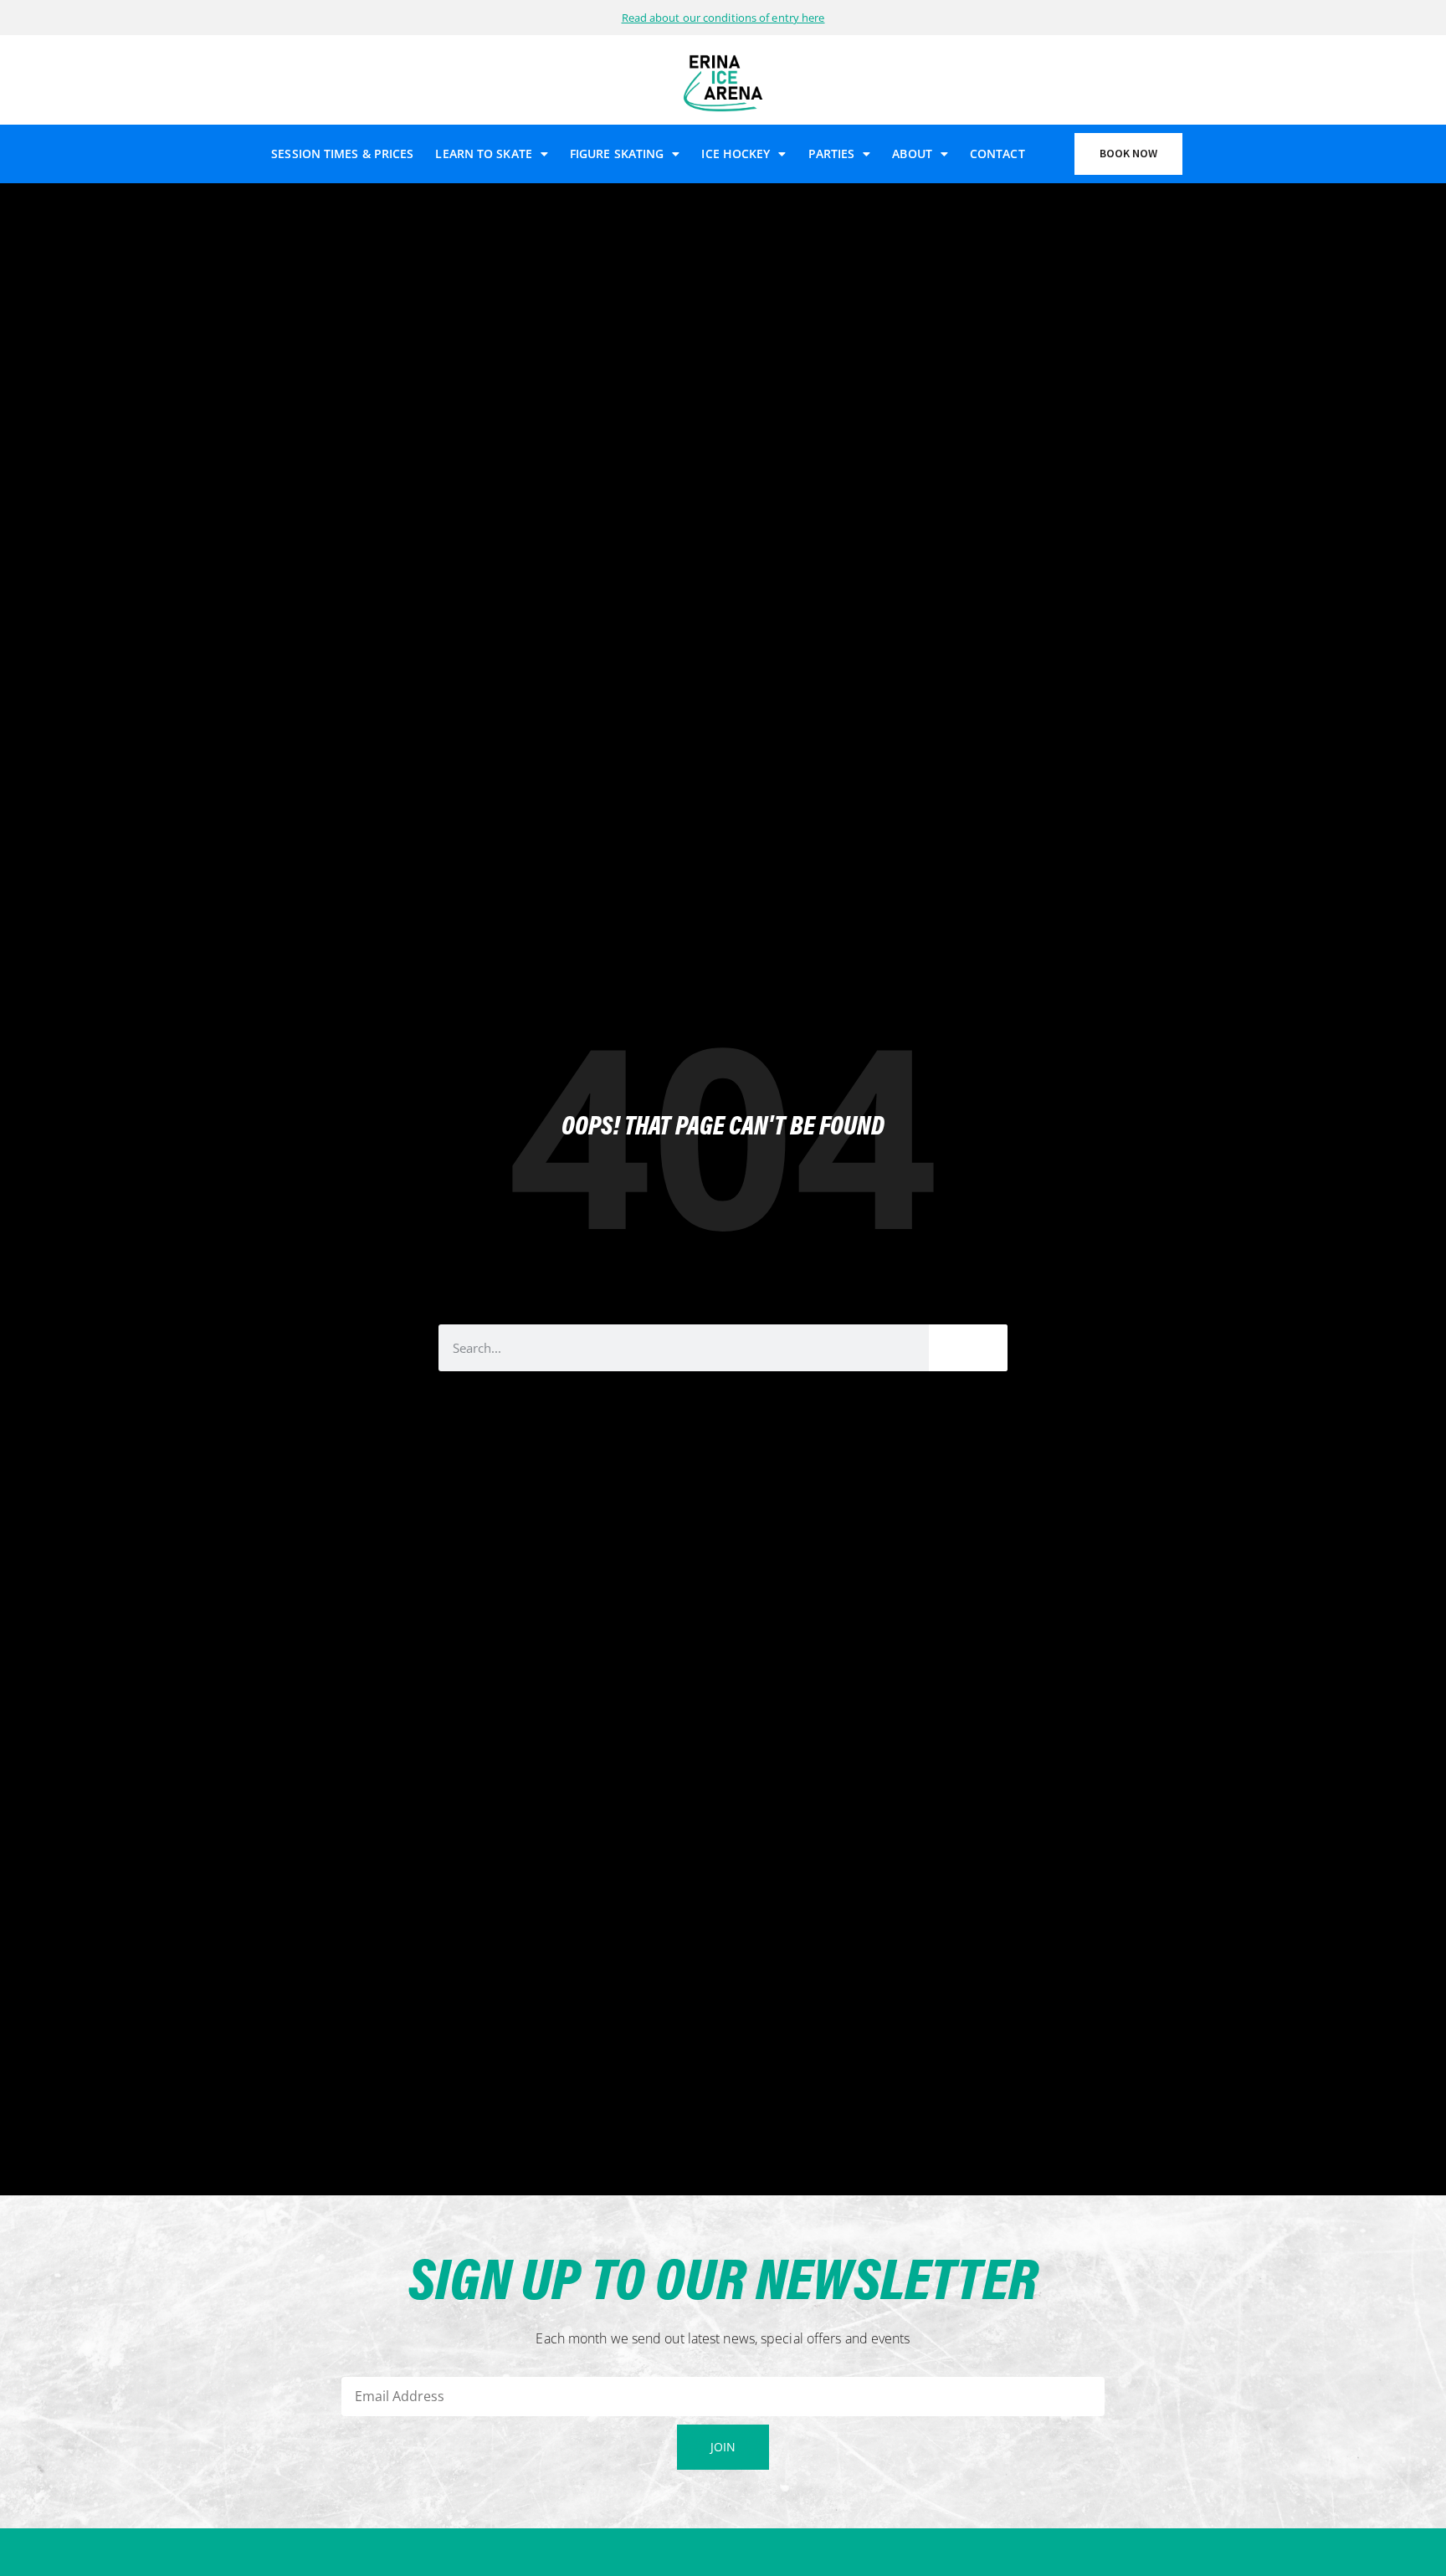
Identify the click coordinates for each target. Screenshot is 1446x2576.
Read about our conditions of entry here (723, 18)
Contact (997, 154)
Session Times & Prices (342, 154)
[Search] (968, 1348)
